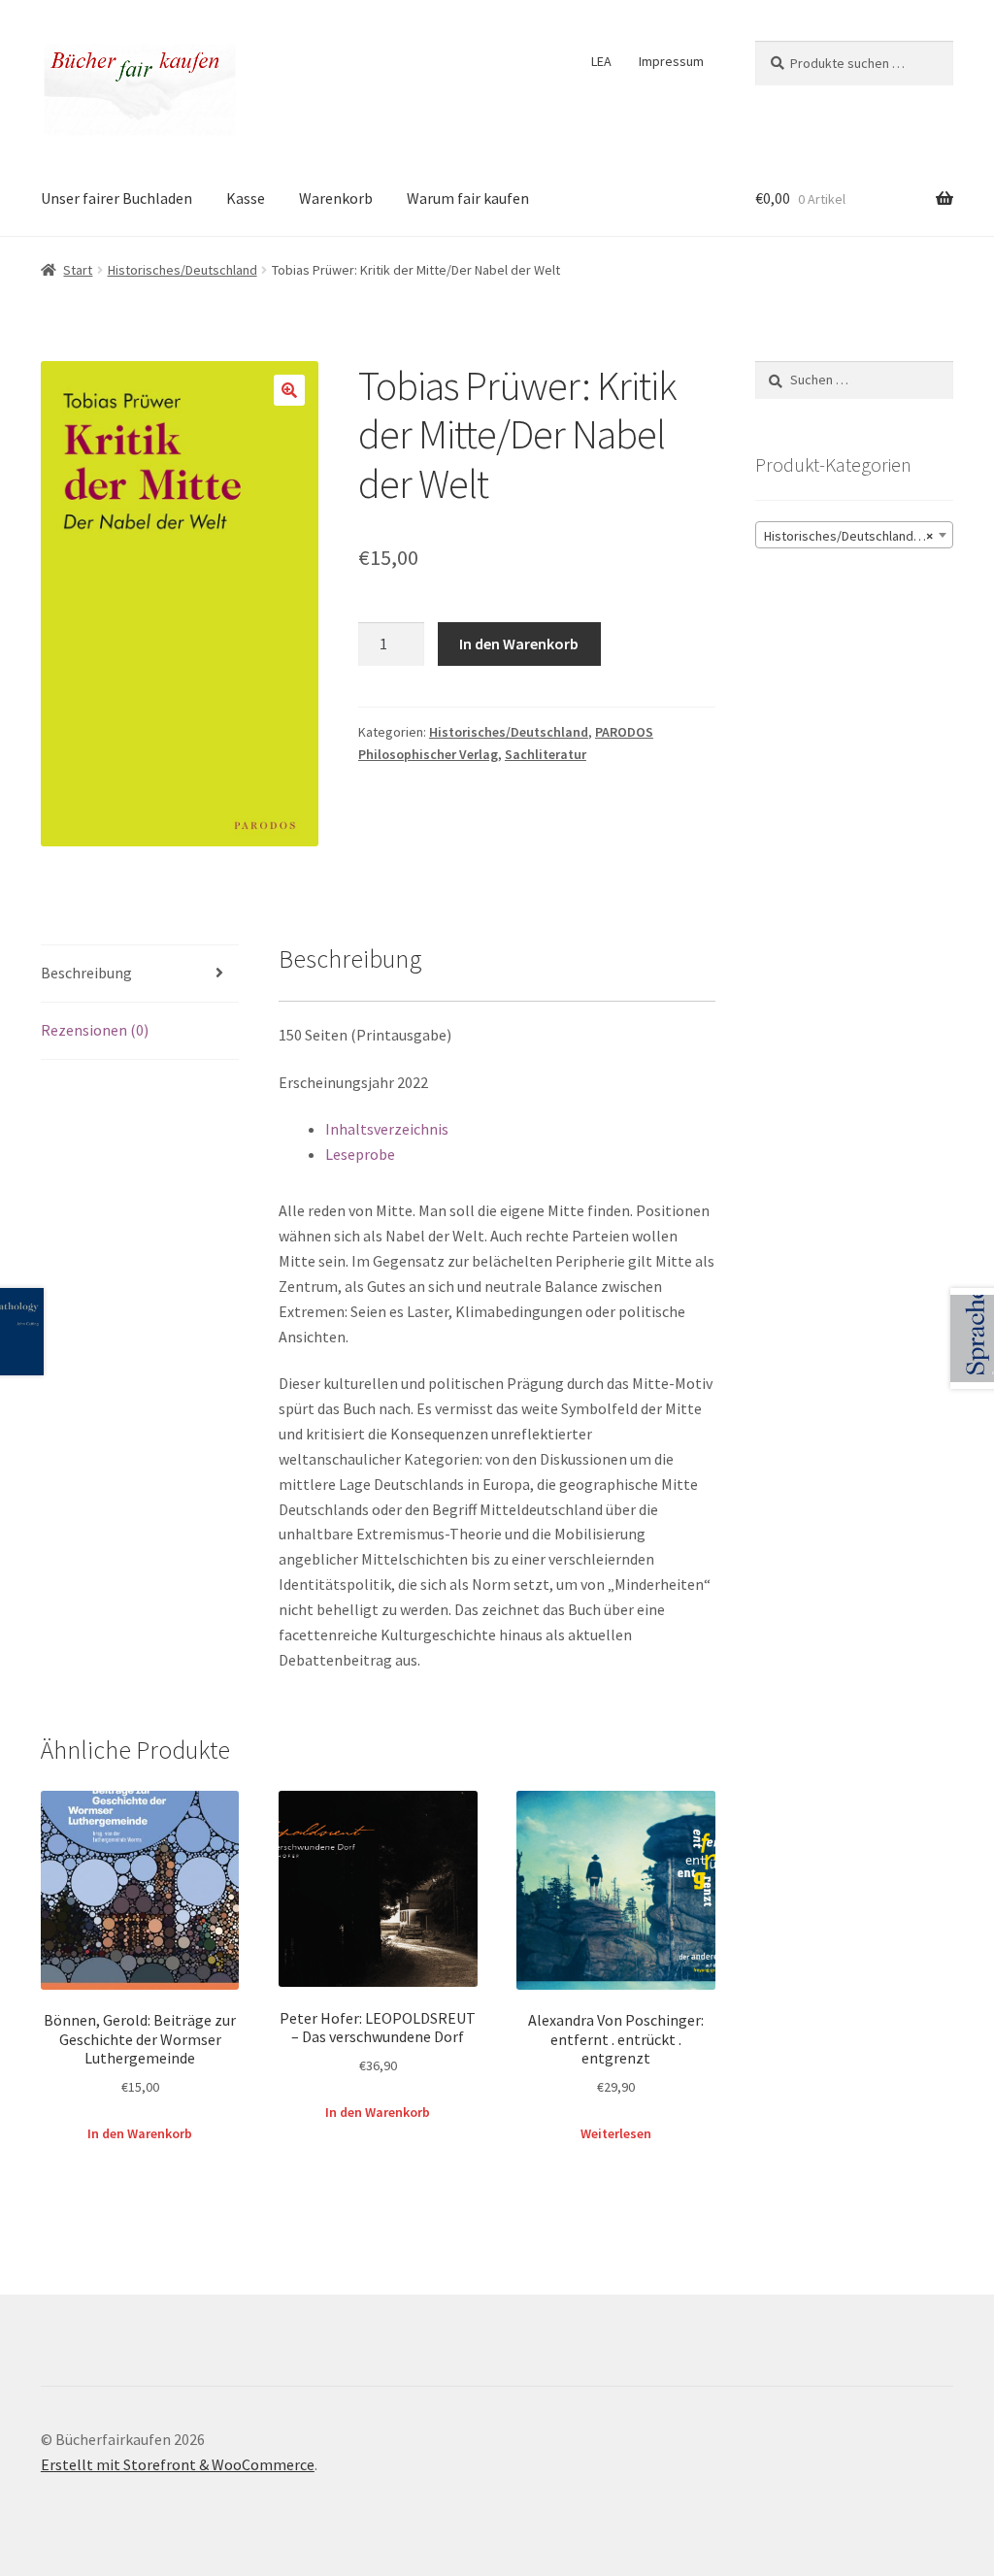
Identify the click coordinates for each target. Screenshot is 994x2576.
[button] (289, 390)
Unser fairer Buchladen (116, 198)
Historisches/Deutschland (182, 270)
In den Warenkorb (519, 644)
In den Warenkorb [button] (140, 2133)
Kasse (246, 198)
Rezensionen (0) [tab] (95, 1030)
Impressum (671, 61)
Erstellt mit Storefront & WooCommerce (178, 2464)
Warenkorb (336, 198)
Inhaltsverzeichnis (387, 1129)
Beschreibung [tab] (86, 973)
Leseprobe (360, 1154)
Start (78, 270)
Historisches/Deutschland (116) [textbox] (856, 536)
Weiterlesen (616, 2133)
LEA (601, 61)
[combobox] (854, 535)
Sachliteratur (546, 754)
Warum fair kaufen (468, 198)
